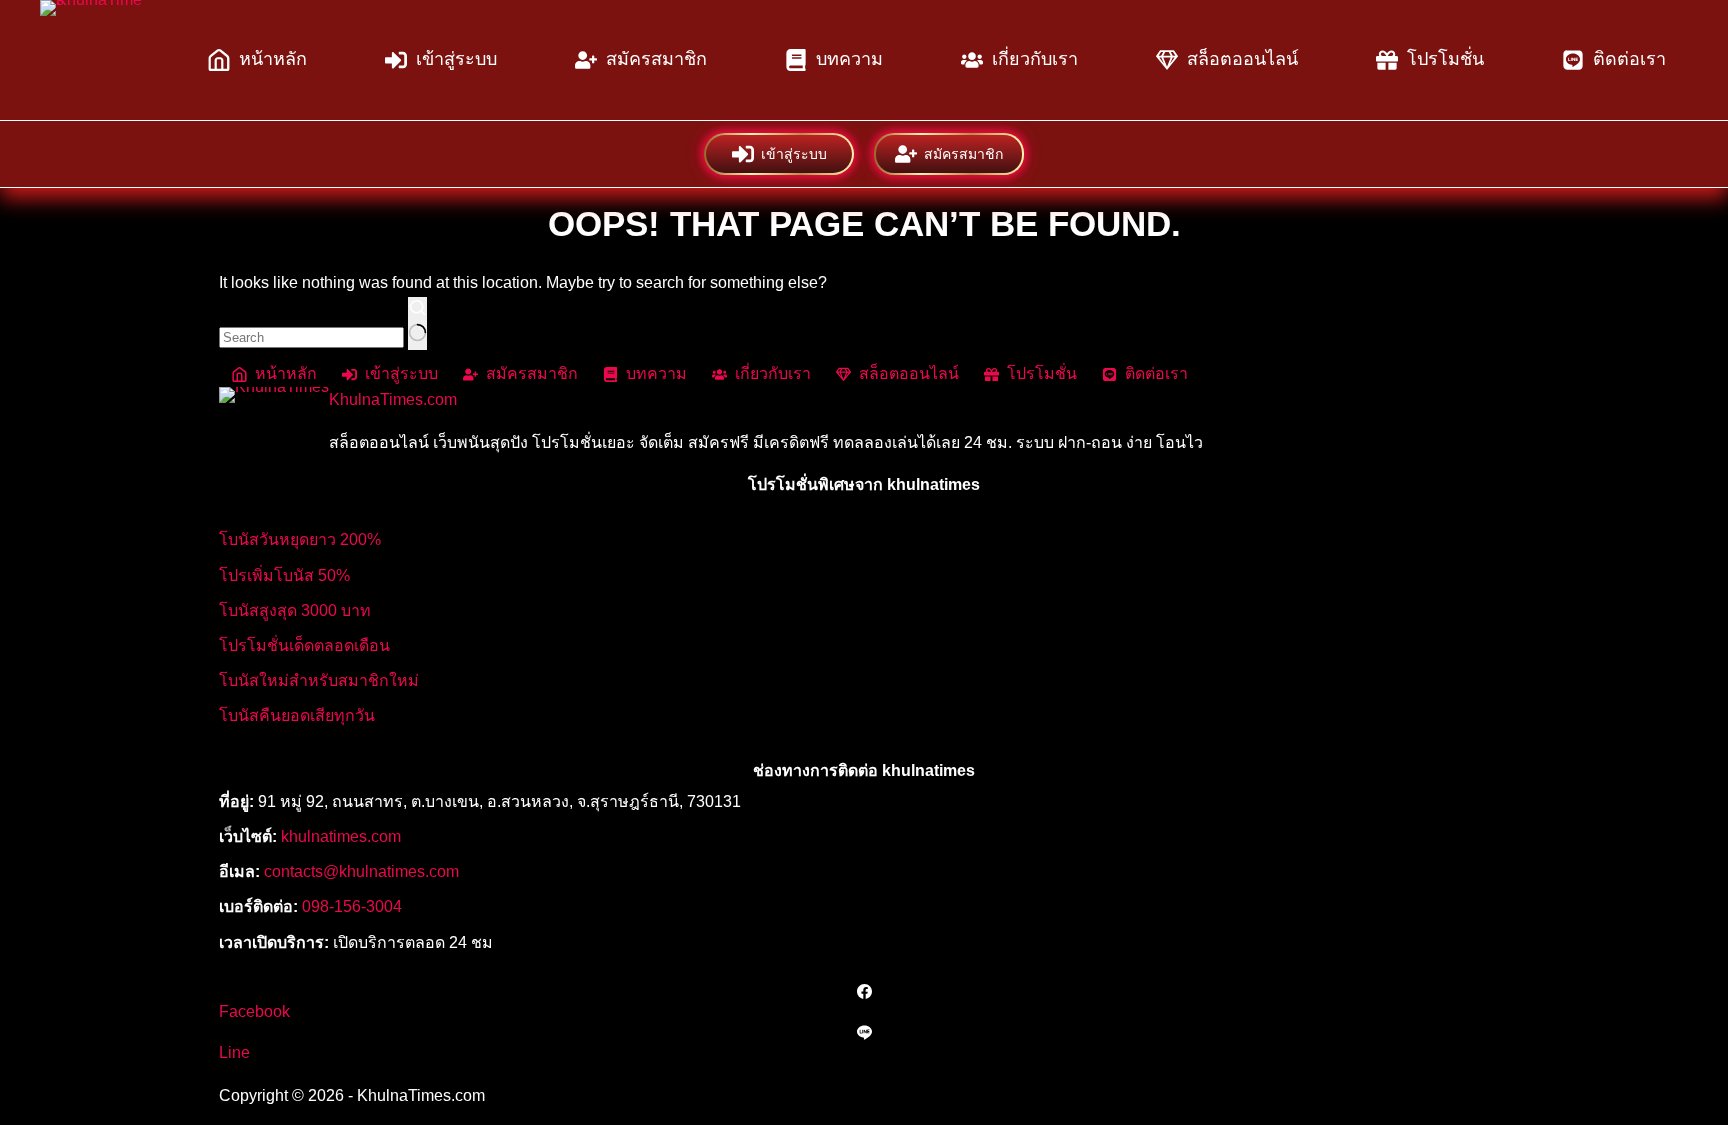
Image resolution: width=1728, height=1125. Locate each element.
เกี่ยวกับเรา (1035, 59)
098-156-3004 (352, 906)
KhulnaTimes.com (393, 399)
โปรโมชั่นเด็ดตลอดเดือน (304, 645)
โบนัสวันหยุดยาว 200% (300, 539)
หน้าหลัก (273, 59)
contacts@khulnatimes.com (361, 871)
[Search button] (417, 324)
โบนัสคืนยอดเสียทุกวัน (297, 715)
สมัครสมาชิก (656, 59)
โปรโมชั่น (1445, 59)
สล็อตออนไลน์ (1242, 59)
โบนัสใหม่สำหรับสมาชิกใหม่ (319, 680)
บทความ (849, 59)
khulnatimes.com (341, 836)
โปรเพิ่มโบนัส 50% (284, 575)
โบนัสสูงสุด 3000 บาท (295, 610)
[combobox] (311, 337)
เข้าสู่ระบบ (456, 59)
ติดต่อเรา (1629, 59)
